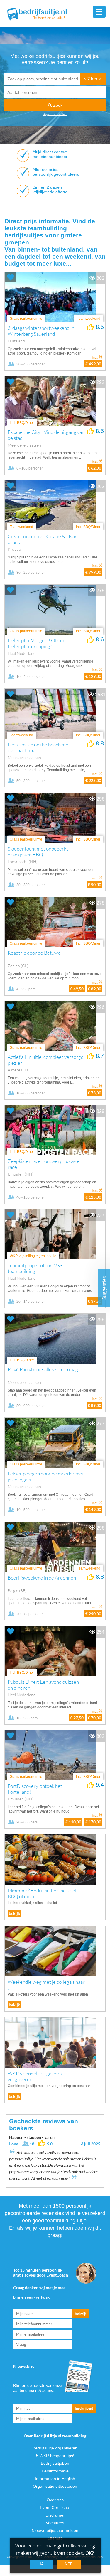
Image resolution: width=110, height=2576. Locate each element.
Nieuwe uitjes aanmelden (55, 2530)
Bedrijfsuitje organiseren (55, 2448)
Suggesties (104, 1288)
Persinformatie (55, 2471)
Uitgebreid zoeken (55, 114)
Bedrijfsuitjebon (55, 2463)
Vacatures (55, 2523)
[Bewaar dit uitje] (11, 277)
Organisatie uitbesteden (55, 2486)
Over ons (55, 2500)
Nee (69, 2564)
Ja (41, 2564)
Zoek (57, 105)
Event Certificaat (55, 2507)
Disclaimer (55, 2515)
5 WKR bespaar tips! (55, 2456)
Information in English (55, 2479)
